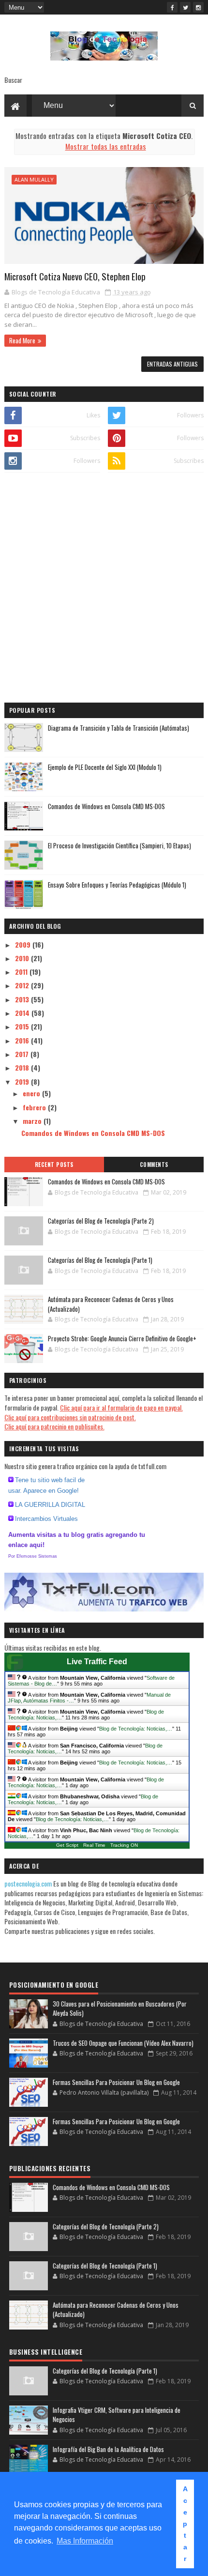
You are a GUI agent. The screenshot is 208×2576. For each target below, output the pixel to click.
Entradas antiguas (172, 364)
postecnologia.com (29, 1883)
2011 (22, 972)
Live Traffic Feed (97, 1662)
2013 (23, 999)
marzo (33, 1121)
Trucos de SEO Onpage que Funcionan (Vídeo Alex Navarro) (123, 2043)
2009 (24, 944)
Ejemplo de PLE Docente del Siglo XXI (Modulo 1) (105, 767)
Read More (22, 340)
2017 (23, 1054)
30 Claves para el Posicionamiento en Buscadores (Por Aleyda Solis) (120, 2009)
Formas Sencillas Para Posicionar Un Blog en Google (116, 2082)
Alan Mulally (34, 179)
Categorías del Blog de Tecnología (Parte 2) (101, 1221)
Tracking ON (124, 1845)
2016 (23, 1040)
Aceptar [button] (185, 2524)
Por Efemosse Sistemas (33, 1556)
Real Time (94, 1845)
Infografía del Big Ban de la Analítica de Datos (108, 2449)
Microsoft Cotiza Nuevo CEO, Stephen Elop (75, 276)
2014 (23, 1013)
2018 (23, 1067)
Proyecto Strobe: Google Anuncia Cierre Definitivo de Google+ (122, 1338)
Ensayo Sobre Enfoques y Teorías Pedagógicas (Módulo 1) (117, 885)
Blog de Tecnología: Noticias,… (136, 1729)
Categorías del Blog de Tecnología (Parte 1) (100, 1260)
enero (32, 1093)
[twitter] (185, 7)
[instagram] (198, 7)
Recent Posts (54, 1165)
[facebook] (172, 7)
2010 (23, 958)
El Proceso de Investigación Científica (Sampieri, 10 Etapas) (119, 845)
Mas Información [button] (85, 2541)
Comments (154, 1165)
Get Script (67, 1845)
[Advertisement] (104, 589)
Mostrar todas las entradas (105, 146)
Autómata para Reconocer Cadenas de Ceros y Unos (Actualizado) (111, 1304)
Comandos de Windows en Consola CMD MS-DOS (106, 806)
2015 (23, 1026)
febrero (35, 1107)
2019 (23, 1081)
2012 (23, 985)
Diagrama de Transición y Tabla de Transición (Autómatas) (119, 728)
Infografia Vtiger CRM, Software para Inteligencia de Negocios (117, 2415)
